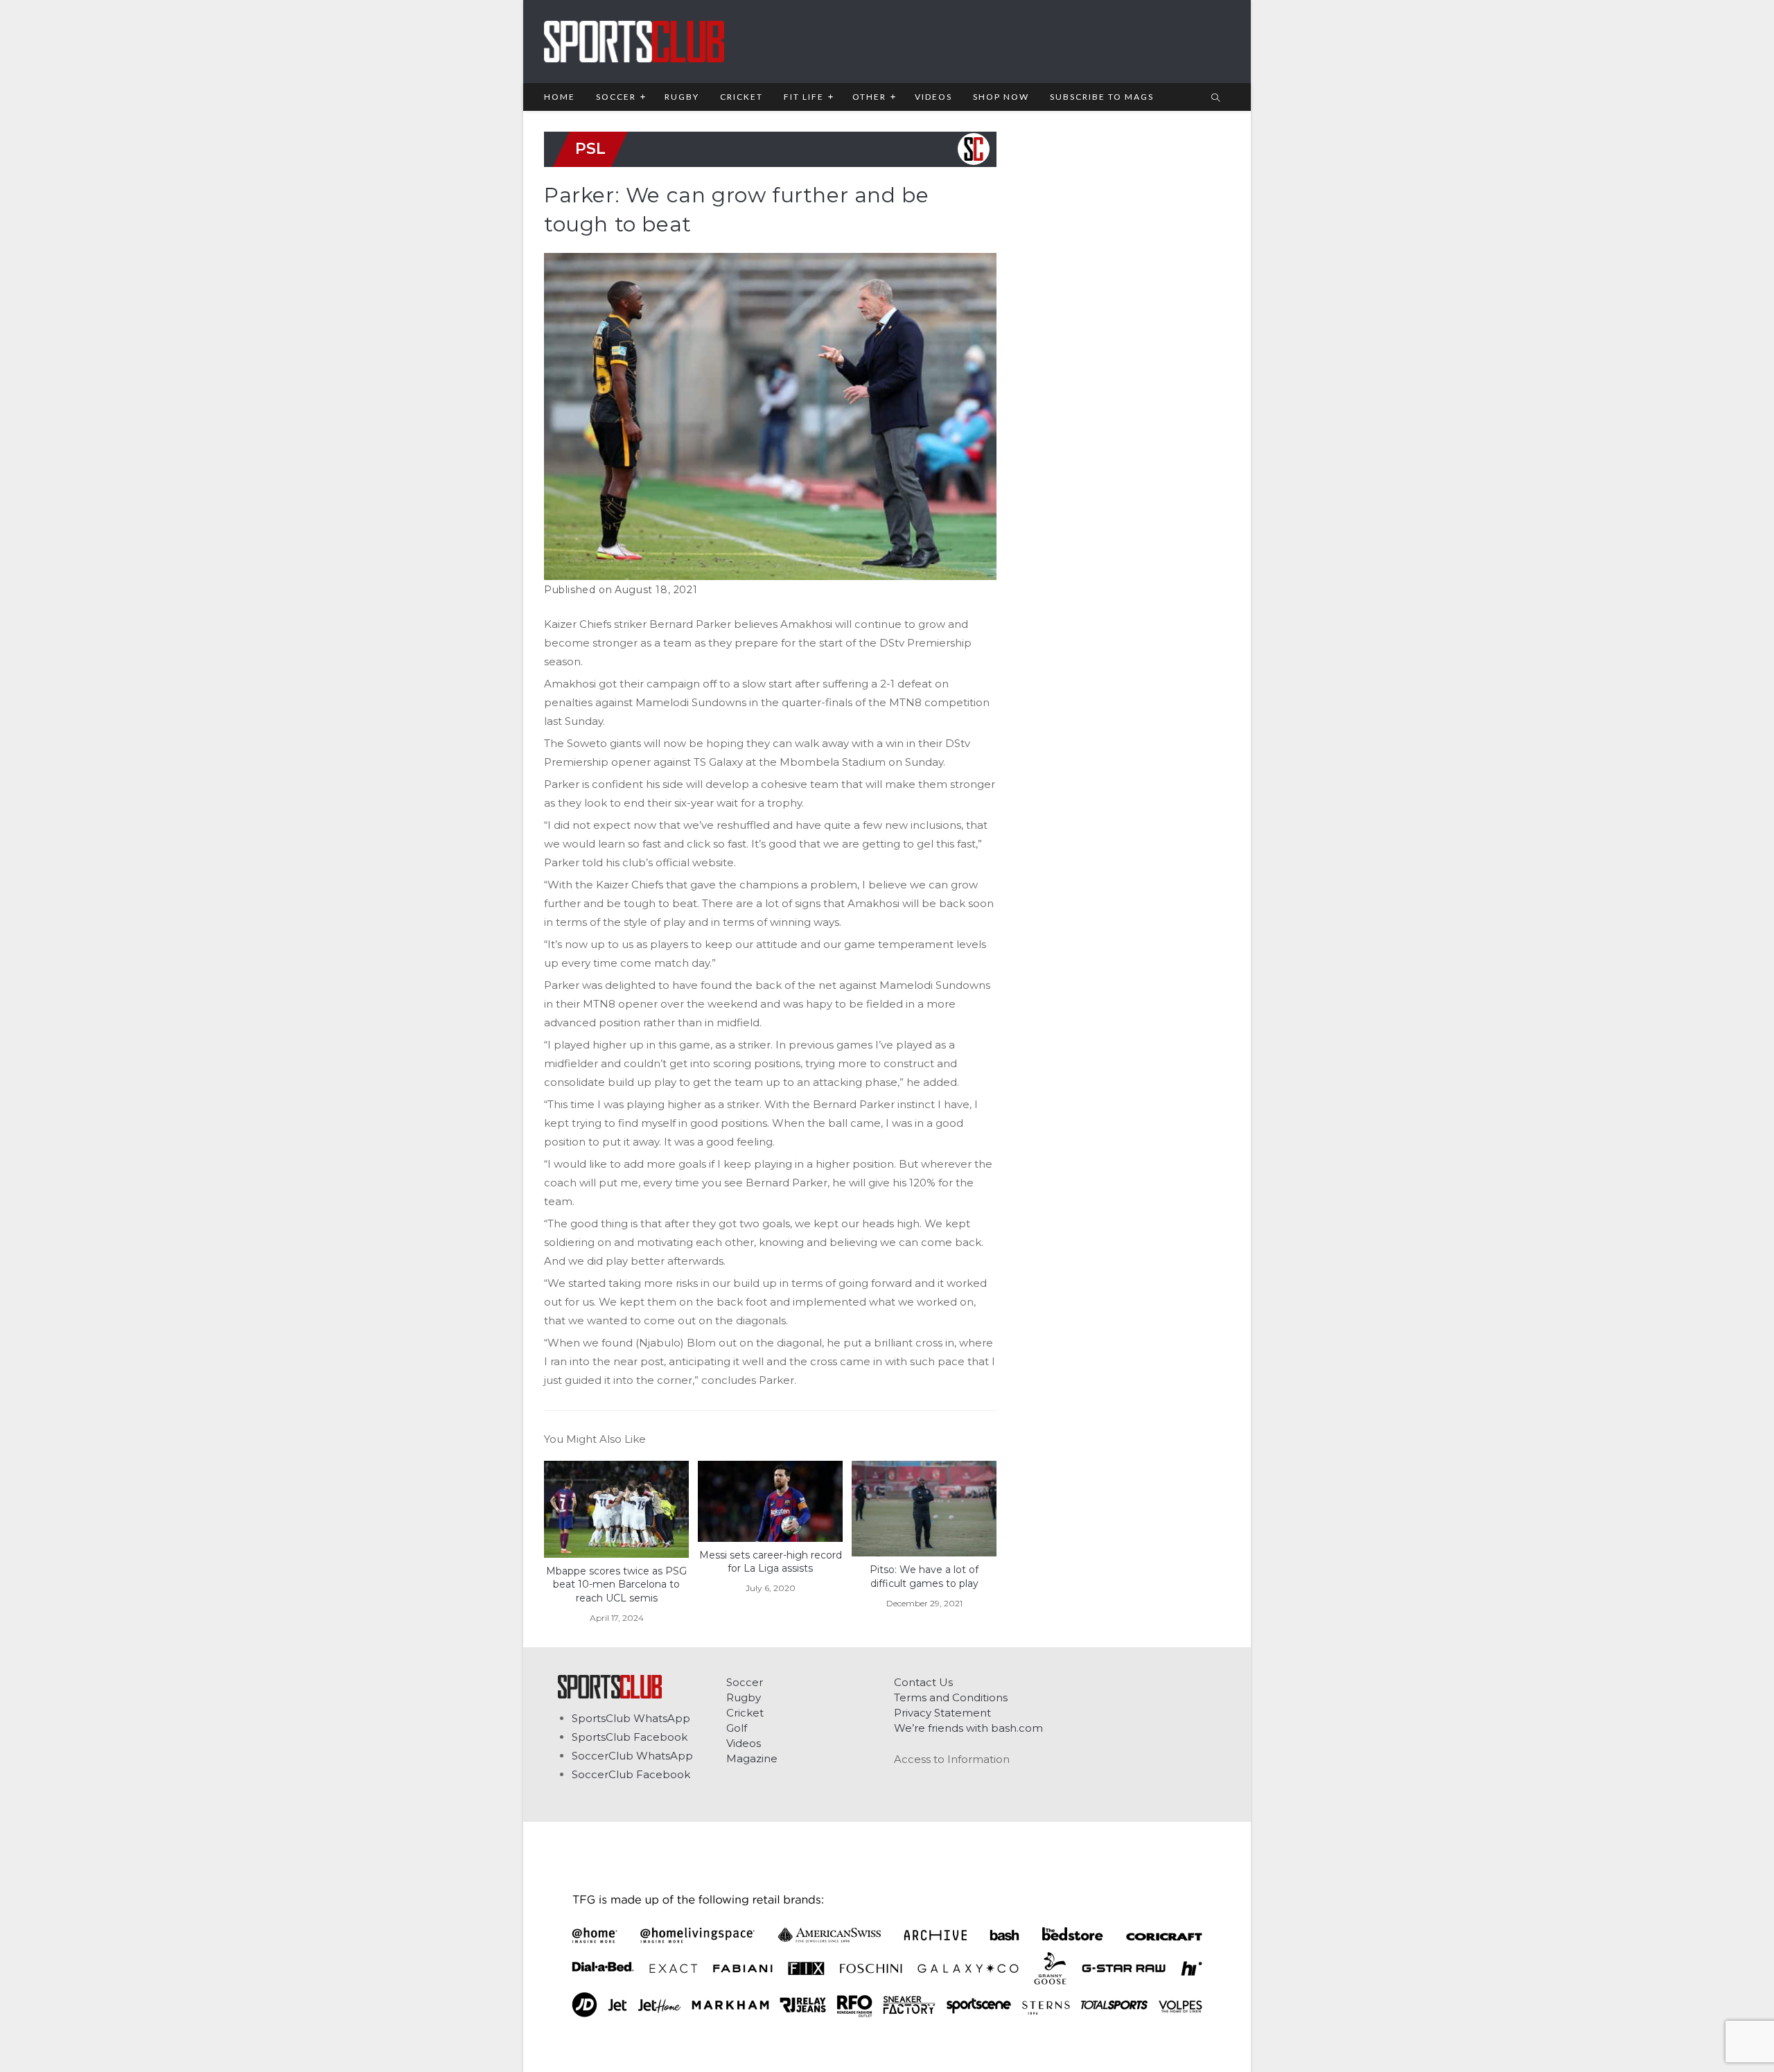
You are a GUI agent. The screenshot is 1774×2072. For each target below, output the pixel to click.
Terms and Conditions (951, 1697)
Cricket (745, 1713)
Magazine (752, 1758)
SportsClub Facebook (630, 1737)
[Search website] (1215, 98)
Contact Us (923, 1682)
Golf (737, 1728)
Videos (744, 1743)
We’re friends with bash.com (968, 1728)
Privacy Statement (942, 1713)
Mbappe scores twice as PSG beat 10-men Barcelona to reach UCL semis (616, 1584)
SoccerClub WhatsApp (632, 1756)
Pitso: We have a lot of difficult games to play (924, 1577)
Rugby (744, 1697)
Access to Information (952, 1759)
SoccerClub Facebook (631, 1774)
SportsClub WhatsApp (631, 1718)
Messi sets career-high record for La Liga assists (771, 1562)
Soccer (745, 1682)
